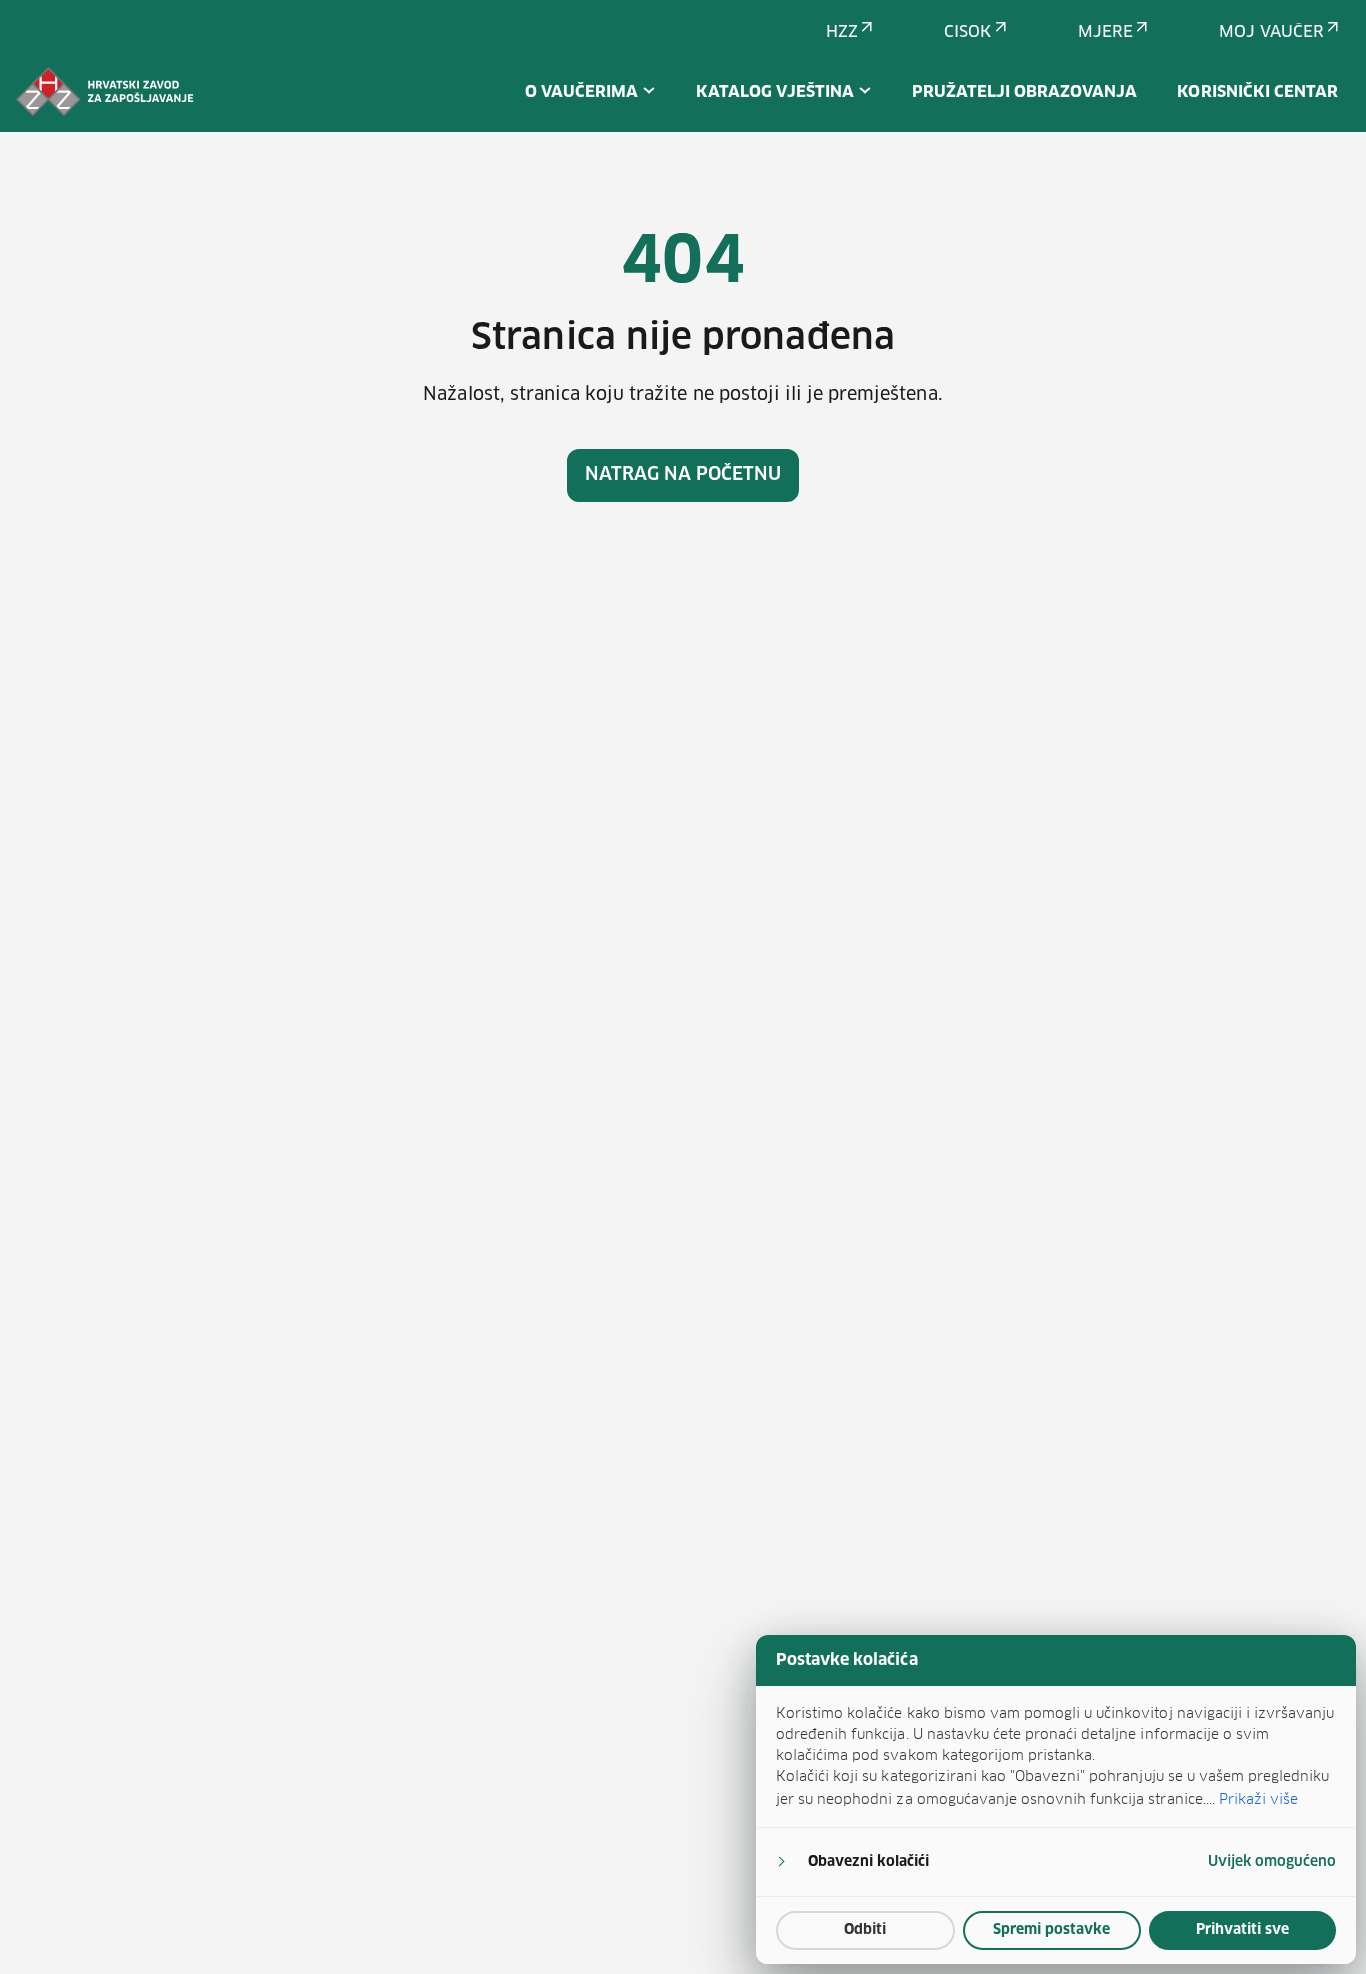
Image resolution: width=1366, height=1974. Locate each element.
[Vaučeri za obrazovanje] (105, 92)
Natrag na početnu (683, 475)
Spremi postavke (1051, 1930)
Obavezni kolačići (868, 1862)
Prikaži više (1258, 1799)
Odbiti (865, 1930)
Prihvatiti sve (1242, 1930)
